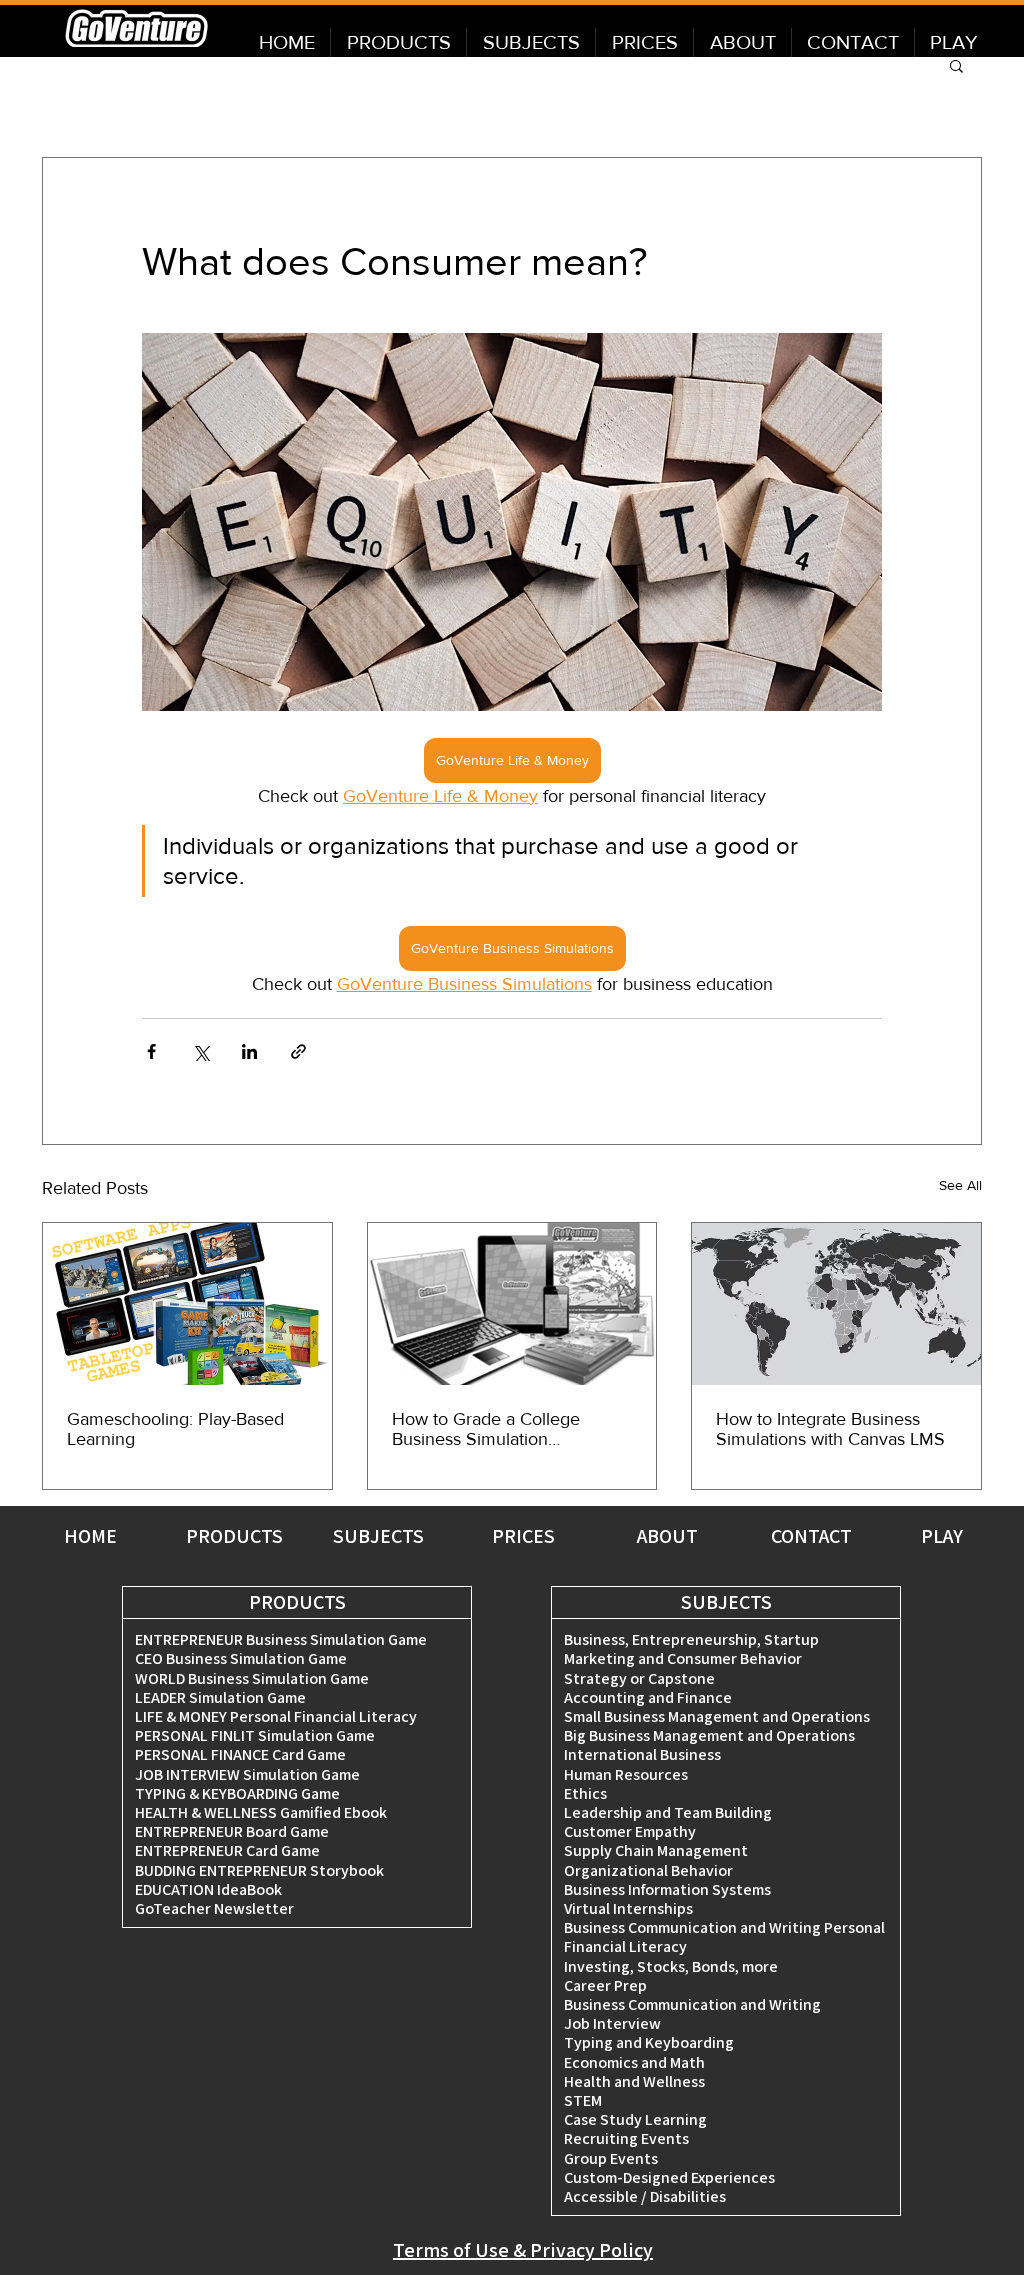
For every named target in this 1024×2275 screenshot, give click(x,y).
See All (960, 1185)
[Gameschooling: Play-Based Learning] (187, 1304)
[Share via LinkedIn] (249, 1051)
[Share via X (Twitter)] (200, 1051)
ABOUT (667, 1536)
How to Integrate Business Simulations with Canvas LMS (830, 1429)
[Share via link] (298, 1051)
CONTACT (811, 1536)
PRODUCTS (234, 1536)
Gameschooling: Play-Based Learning (175, 1429)
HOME (90, 1536)
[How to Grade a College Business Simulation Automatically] (512, 1304)
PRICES (523, 1536)
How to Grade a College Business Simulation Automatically (486, 1429)
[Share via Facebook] (151, 1051)
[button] (956, 65)
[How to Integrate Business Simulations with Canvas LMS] (836, 1304)
